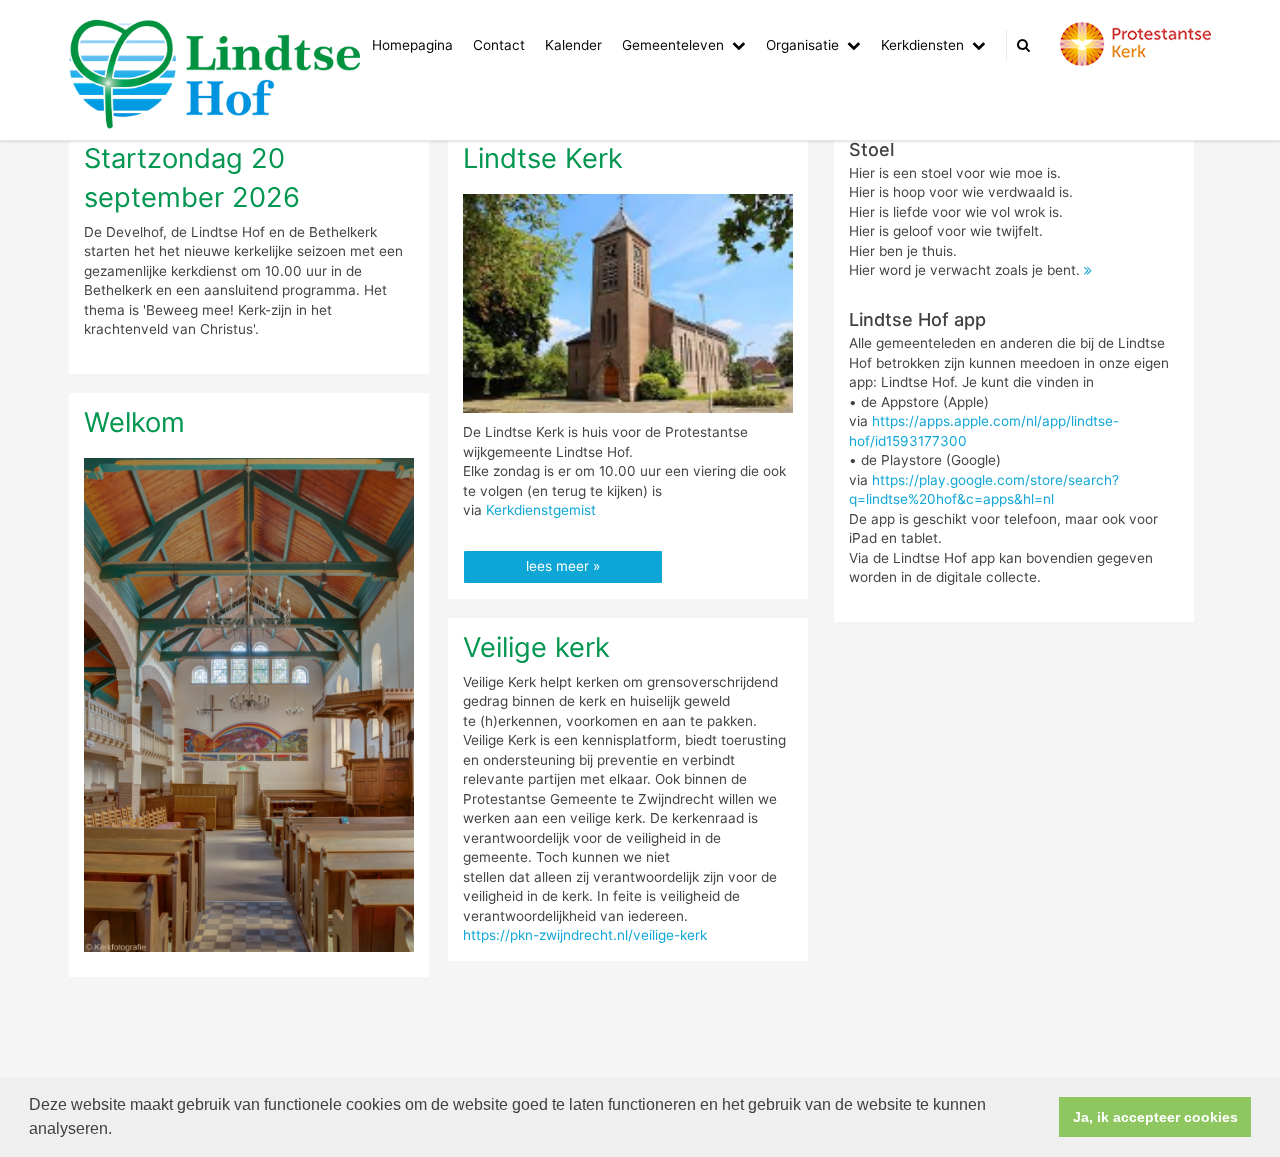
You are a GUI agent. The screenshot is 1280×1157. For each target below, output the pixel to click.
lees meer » (563, 566)
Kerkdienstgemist (541, 510)
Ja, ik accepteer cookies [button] (1155, 1117)
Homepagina (412, 45)
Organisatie (802, 45)
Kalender (573, 45)
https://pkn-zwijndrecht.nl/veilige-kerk (585, 935)
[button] (119, 1131)
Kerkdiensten (922, 45)
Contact (499, 45)
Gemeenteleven (673, 45)
